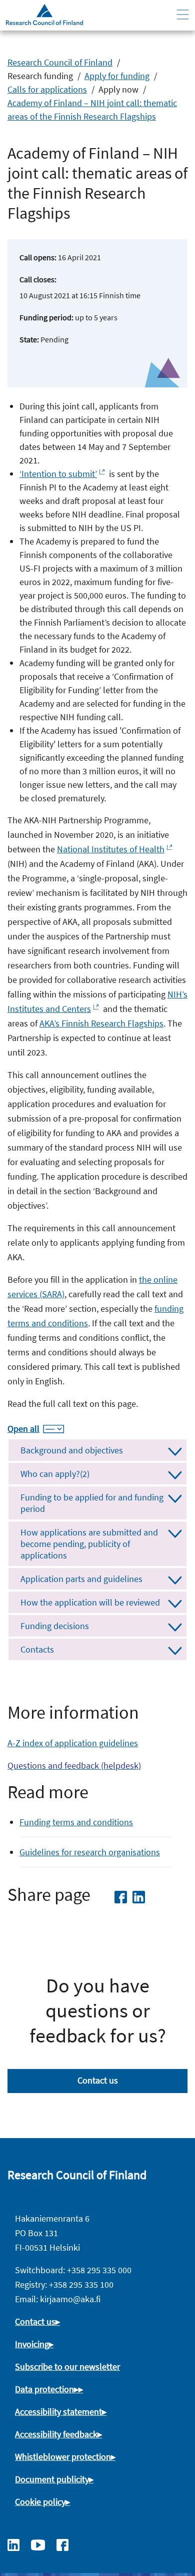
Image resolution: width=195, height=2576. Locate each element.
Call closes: (38, 279)
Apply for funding (117, 76)
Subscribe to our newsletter (67, 2367)
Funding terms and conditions (76, 1822)
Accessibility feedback (56, 2434)
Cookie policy (40, 2502)
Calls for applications (47, 89)
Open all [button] (23, 1429)
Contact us (98, 2080)
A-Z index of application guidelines (73, 1743)
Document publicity (52, 2479)
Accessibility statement (58, 2412)
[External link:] (18, 2544)
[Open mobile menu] (183, 15)
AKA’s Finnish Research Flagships (101, 1023)
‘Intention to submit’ (58, 474)
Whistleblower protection (63, 2457)
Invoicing (32, 2344)
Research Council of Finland (60, 62)
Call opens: (38, 257)
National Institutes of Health (111, 849)
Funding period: (46, 317)
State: (29, 339)
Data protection (44, 2389)
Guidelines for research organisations (90, 1852)
